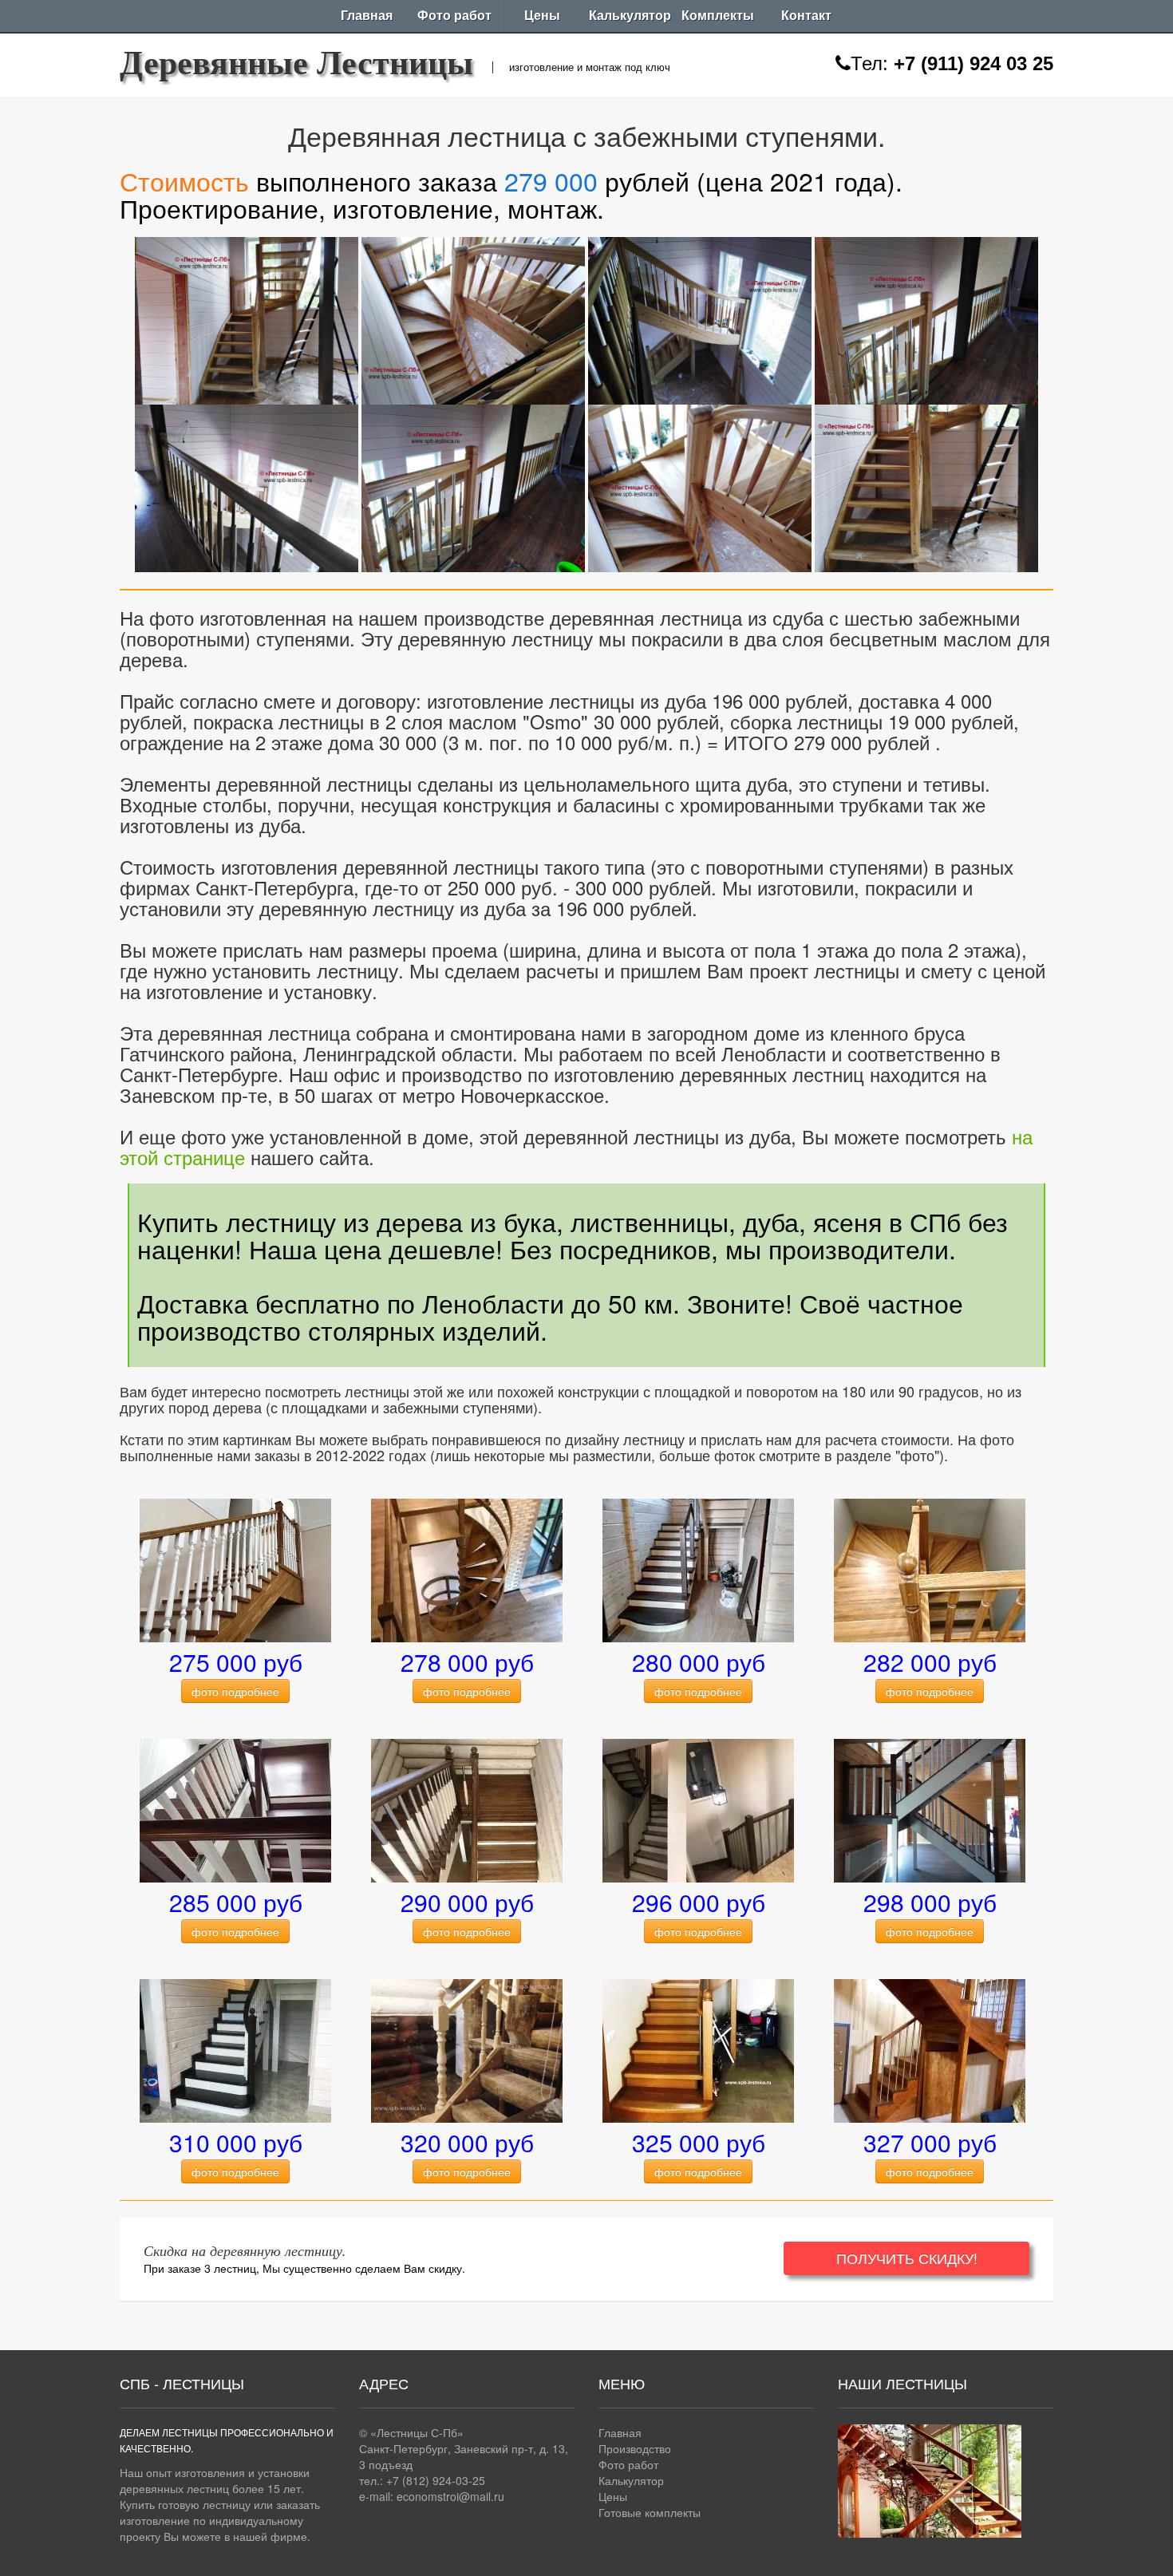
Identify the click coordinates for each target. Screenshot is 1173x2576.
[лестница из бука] (235, 1569)
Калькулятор (630, 16)
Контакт (806, 16)
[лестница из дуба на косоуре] (698, 1569)
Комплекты (718, 16)
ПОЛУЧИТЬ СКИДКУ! (907, 2258)
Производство (635, 2448)
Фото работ (454, 16)
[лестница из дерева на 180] (698, 1809)
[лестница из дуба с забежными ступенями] (930, 1569)
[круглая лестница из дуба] (467, 1569)
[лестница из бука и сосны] (235, 2049)
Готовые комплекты (650, 2512)
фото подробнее (235, 1691)
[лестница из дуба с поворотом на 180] (247, 317)
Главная (367, 16)
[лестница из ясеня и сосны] (930, 1809)
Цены (542, 16)
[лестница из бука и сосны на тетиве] (235, 1809)
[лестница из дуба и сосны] (467, 1809)
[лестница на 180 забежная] (930, 2049)
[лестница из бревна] (467, 2049)
